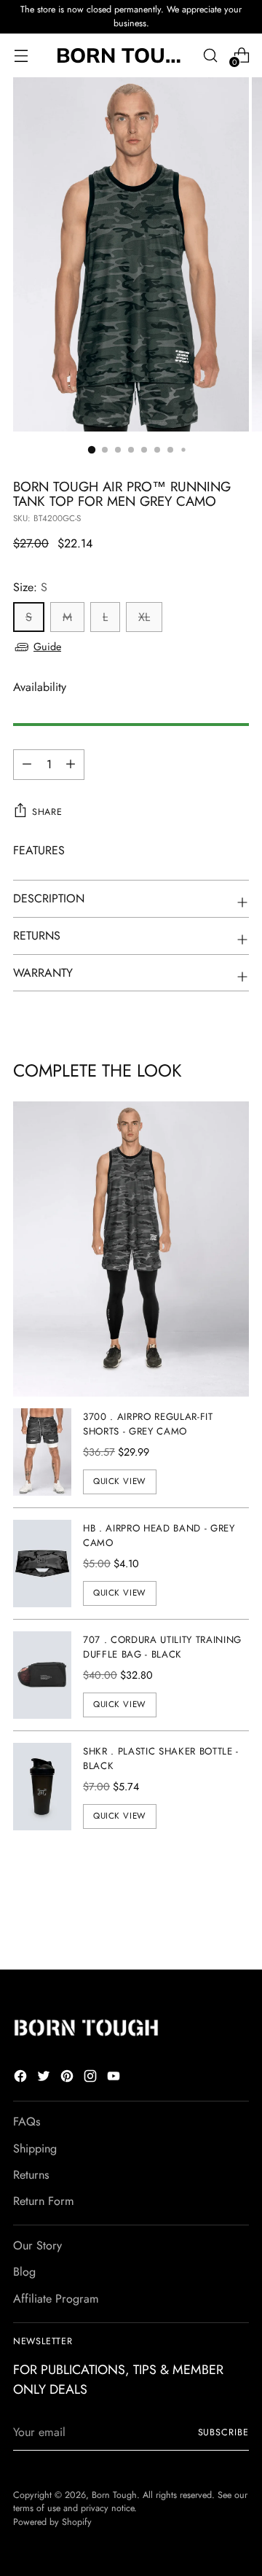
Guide (47, 647)
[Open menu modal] (21, 55)
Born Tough (114, 2495)
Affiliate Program (56, 2299)
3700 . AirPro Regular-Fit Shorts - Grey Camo (148, 1424)
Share (47, 812)
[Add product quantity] (27, 765)
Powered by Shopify (52, 2522)
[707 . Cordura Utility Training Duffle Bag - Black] (42, 1675)
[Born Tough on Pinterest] (68, 2079)
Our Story (37, 2245)
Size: (30, 587)
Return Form (44, 2201)
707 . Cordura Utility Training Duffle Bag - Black (162, 1647)
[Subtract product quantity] (71, 765)
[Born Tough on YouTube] (115, 2079)
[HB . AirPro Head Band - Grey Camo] (42, 1564)
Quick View (120, 1481)
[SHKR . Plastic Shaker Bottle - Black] (42, 1787)
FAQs (27, 2122)
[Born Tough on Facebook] (22, 2079)
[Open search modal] (210, 55)
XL (144, 617)
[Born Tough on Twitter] (45, 2079)
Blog (24, 2272)
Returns (31, 2175)
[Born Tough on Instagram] (92, 2079)
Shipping (35, 2148)
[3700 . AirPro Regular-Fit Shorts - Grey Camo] (42, 1452)
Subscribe (223, 2432)
